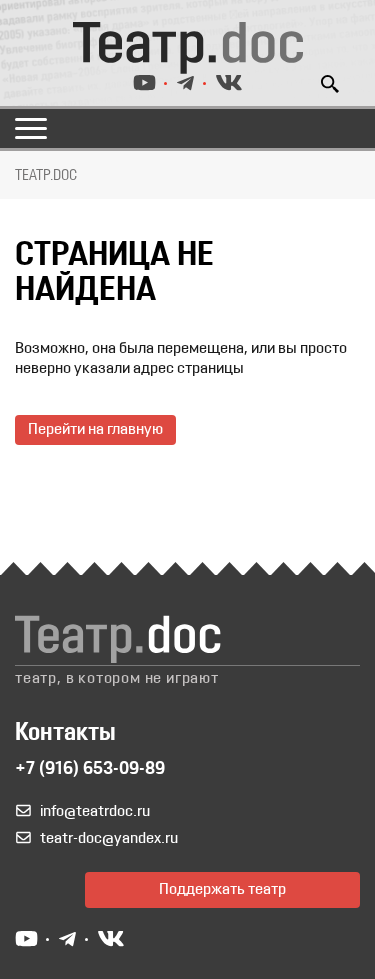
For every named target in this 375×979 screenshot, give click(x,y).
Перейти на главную (95, 430)
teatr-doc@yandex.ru (109, 839)
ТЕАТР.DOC (46, 176)
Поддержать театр (222, 890)
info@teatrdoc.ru (95, 812)
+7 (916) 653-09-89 (90, 770)
